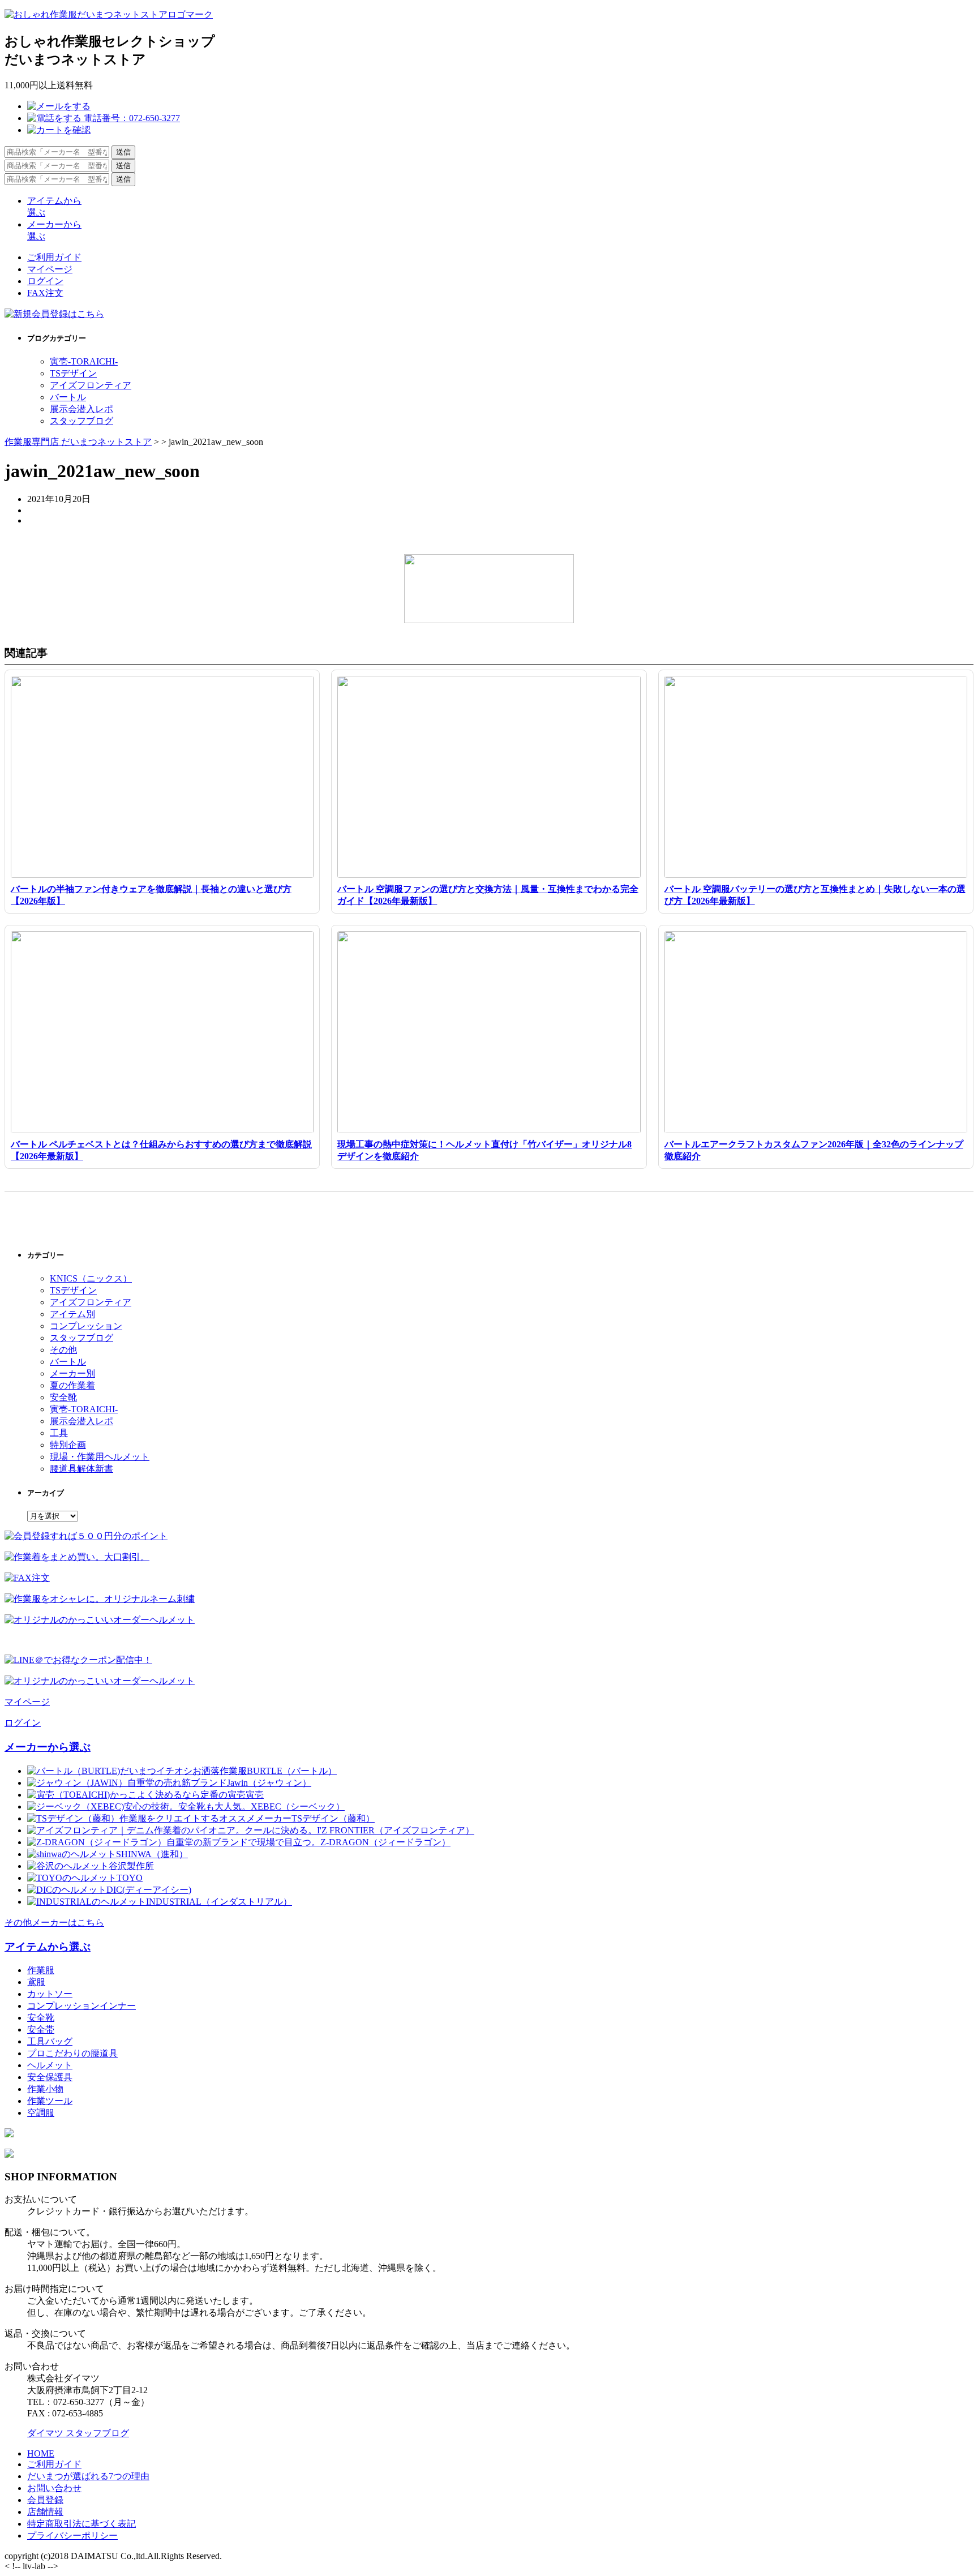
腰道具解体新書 (81, 1469)
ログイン (45, 281)
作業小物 (45, 2089)
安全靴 (63, 1397)
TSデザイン (73, 373)
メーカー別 (72, 1373)
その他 (63, 1350)
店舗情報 (45, 2512)
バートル (68, 397)
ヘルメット (50, 2065)
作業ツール (50, 2101)
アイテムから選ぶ (48, 1947)
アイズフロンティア (91, 385)
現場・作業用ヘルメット (100, 1457)
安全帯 (41, 2029)
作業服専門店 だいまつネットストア (78, 442)
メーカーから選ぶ (48, 1747)
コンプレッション (86, 1326)
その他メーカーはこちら (54, 1923)
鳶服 (36, 1982)
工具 (59, 1433)
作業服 (41, 1970)
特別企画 (68, 1445)
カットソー (50, 1994)
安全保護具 (50, 2077)
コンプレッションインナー (81, 2006)
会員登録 (45, 2500)
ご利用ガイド (54, 257)
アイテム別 (72, 1314)
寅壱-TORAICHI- (84, 361)
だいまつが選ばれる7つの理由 (88, 2476)
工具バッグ (50, 2041)
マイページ (50, 269)
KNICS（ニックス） (91, 1278)
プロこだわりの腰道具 (72, 2053)
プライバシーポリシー (72, 2536)
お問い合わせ (54, 2488)
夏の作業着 (72, 1385)
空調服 (41, 2113)
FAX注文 (45, 293)
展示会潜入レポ (81, 409)
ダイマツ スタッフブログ (78, 2433)
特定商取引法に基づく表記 (81, 2524)
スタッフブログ (81, 421)
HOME (41, 2453)
